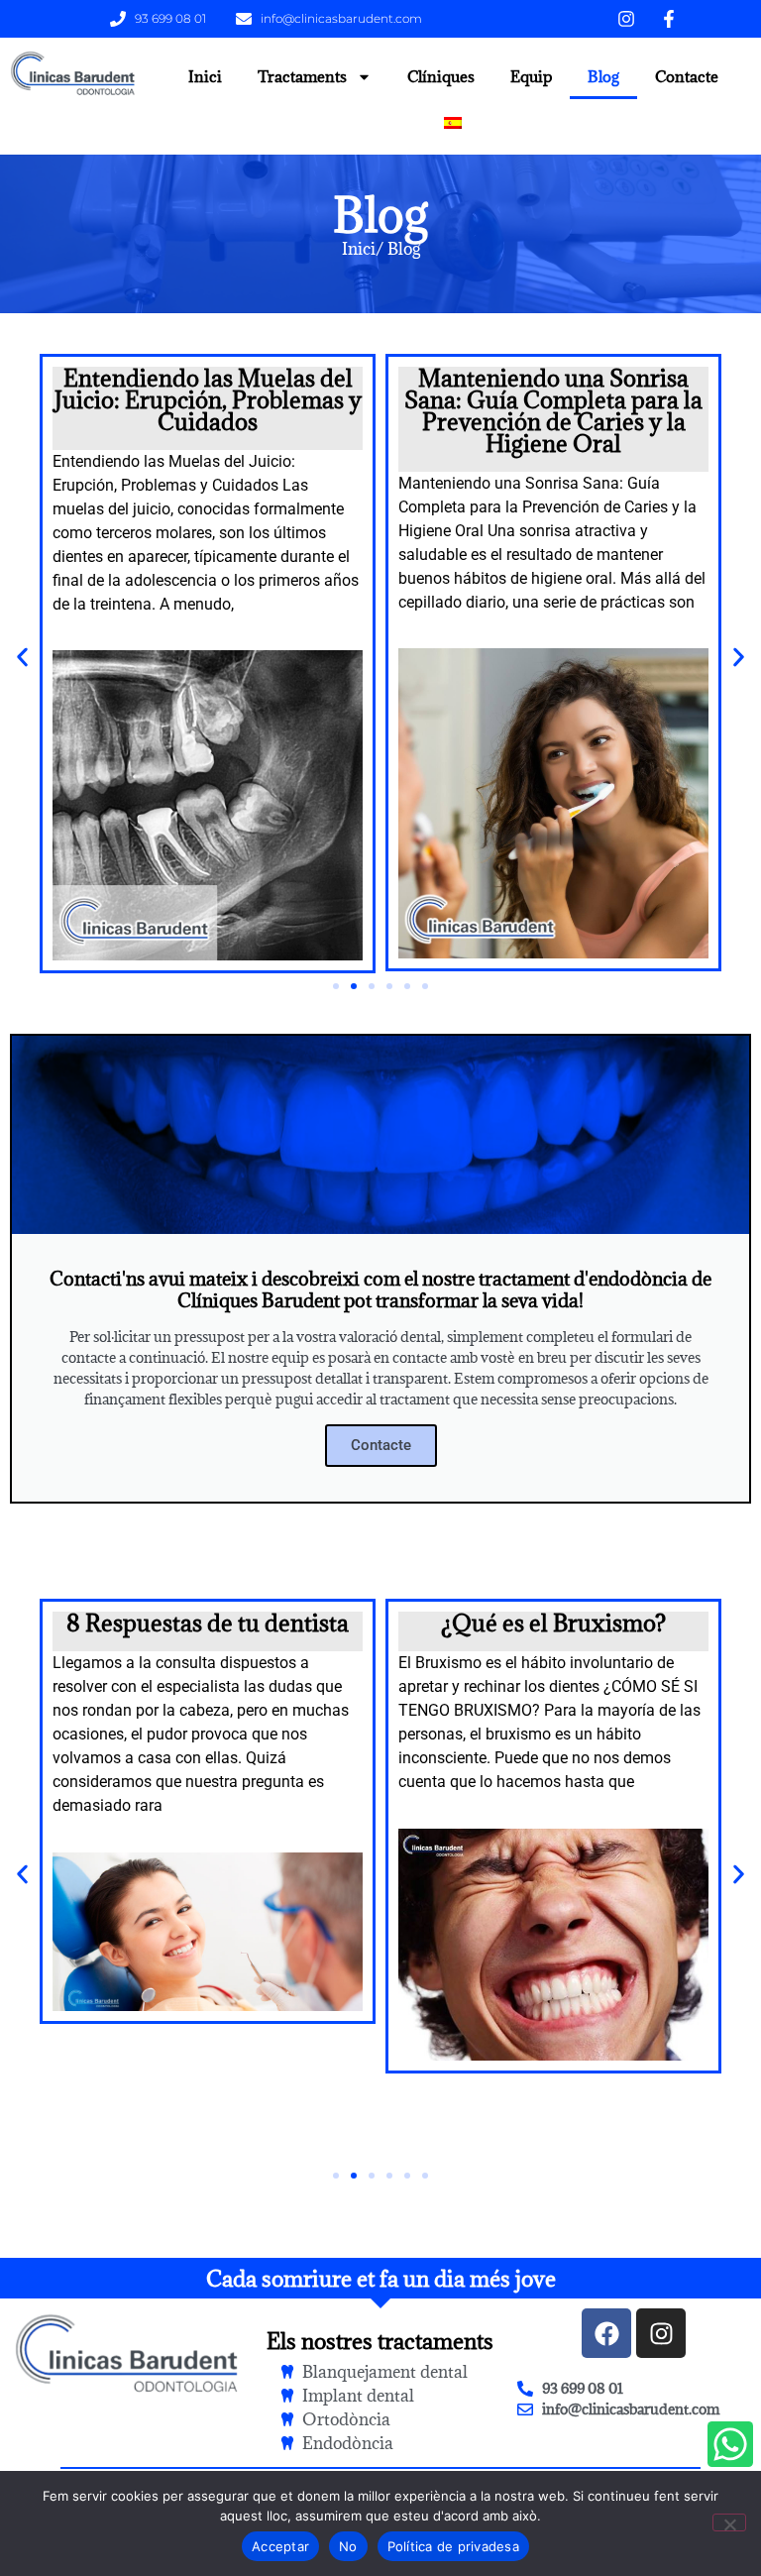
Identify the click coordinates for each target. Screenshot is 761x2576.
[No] (729, 2522)
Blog (603, 76)
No (348, 2546)
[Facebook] (606, 2333)
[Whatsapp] (730, 2444)
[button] (22, 657)
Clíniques (441, 76)
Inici (205, 76)
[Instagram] (661, 2333)
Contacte (687, 76)
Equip (531, 76)
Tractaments (302, 76)
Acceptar (280, 2546)
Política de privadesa (453, 2546)
